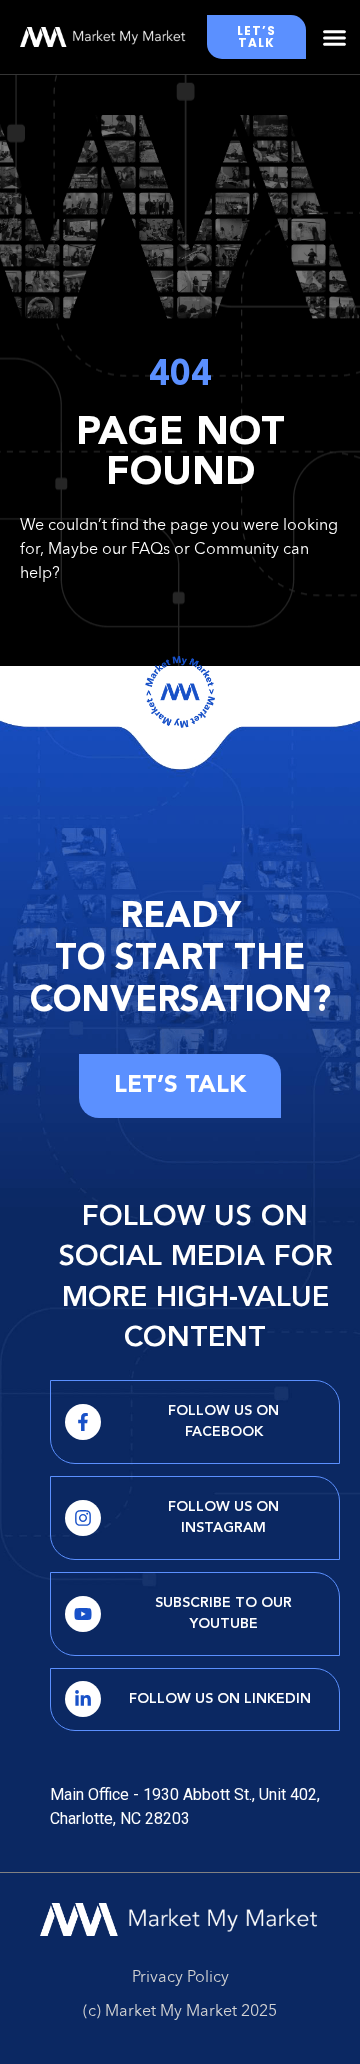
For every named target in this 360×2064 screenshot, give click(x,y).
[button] (335, 37)
